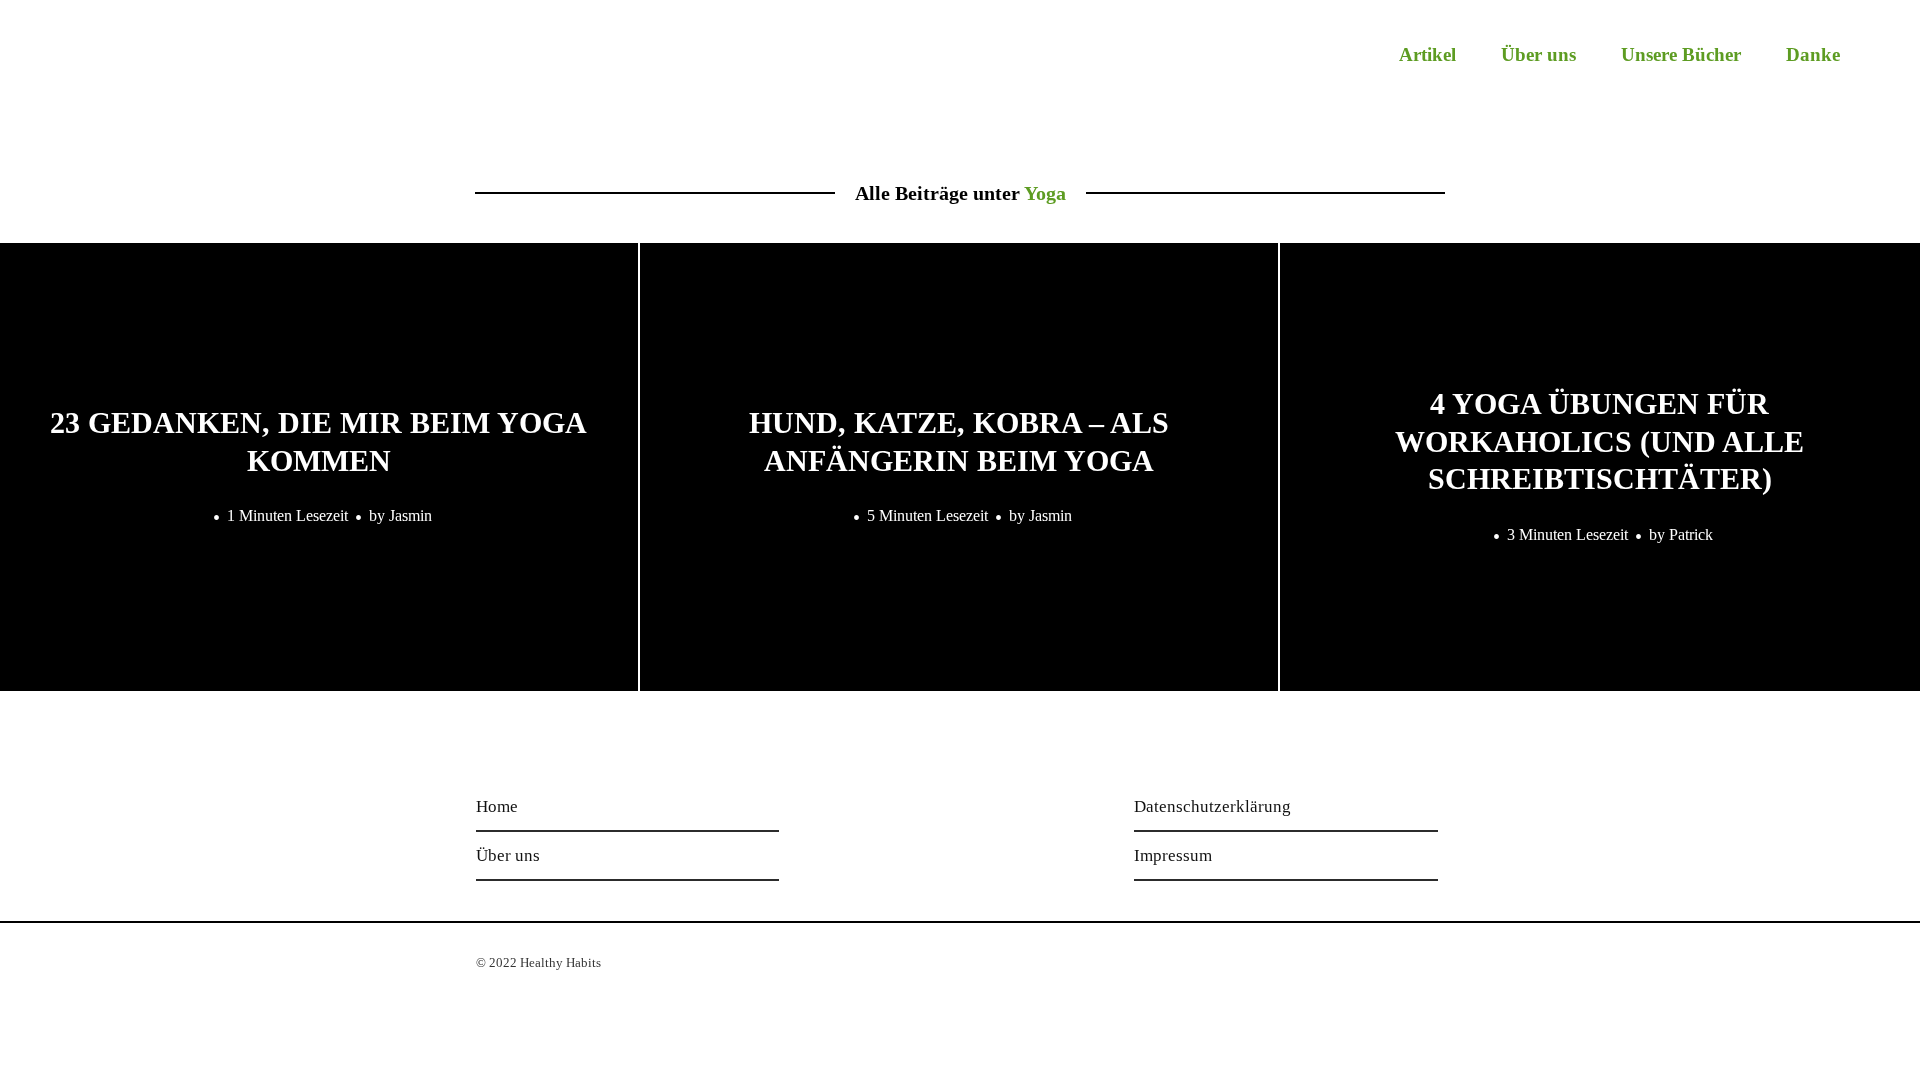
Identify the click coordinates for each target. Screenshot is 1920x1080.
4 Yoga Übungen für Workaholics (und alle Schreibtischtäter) (1599, 441)
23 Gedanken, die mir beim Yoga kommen (318, 441)
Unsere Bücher (1681, 54)
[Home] (152, 66)
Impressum (1173, 855)
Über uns (1538, 54)
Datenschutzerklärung (1212, 806)
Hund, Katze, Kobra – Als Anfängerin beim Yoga (959, 441)
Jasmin (410, 515)
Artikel (1427, 54)
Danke (1813, 54)
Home (497, 806)
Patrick (1691, 534)
